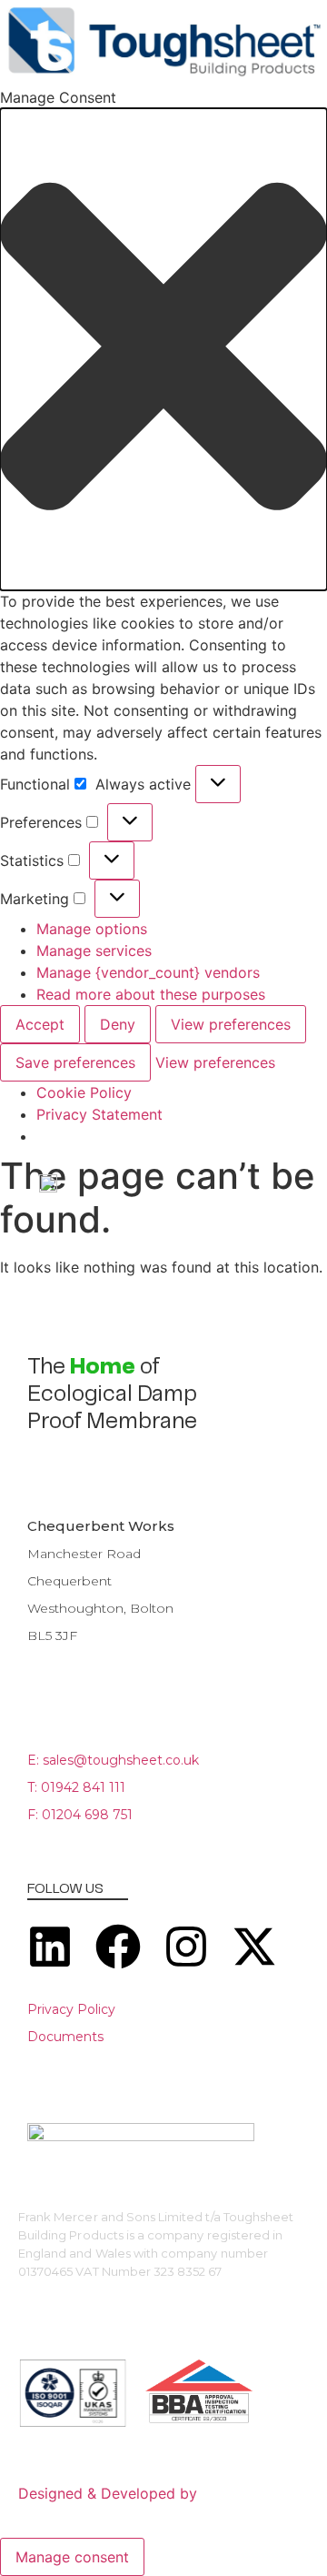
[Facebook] (118, 1947)
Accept (40, 1024)
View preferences (231, 1024)
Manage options (92, 929)
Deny (118, 1024)
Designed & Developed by (108, 2493)
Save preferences (75, 1062)
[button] (163, 349)
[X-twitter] (254, 1947)
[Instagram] (186, 1947)
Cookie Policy (84, 1092)
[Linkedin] (50, 1947)
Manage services (94, 951)
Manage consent (72, 2557)
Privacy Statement (99, 1114)
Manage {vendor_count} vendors (148, 972)
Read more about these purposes (151, 994)
